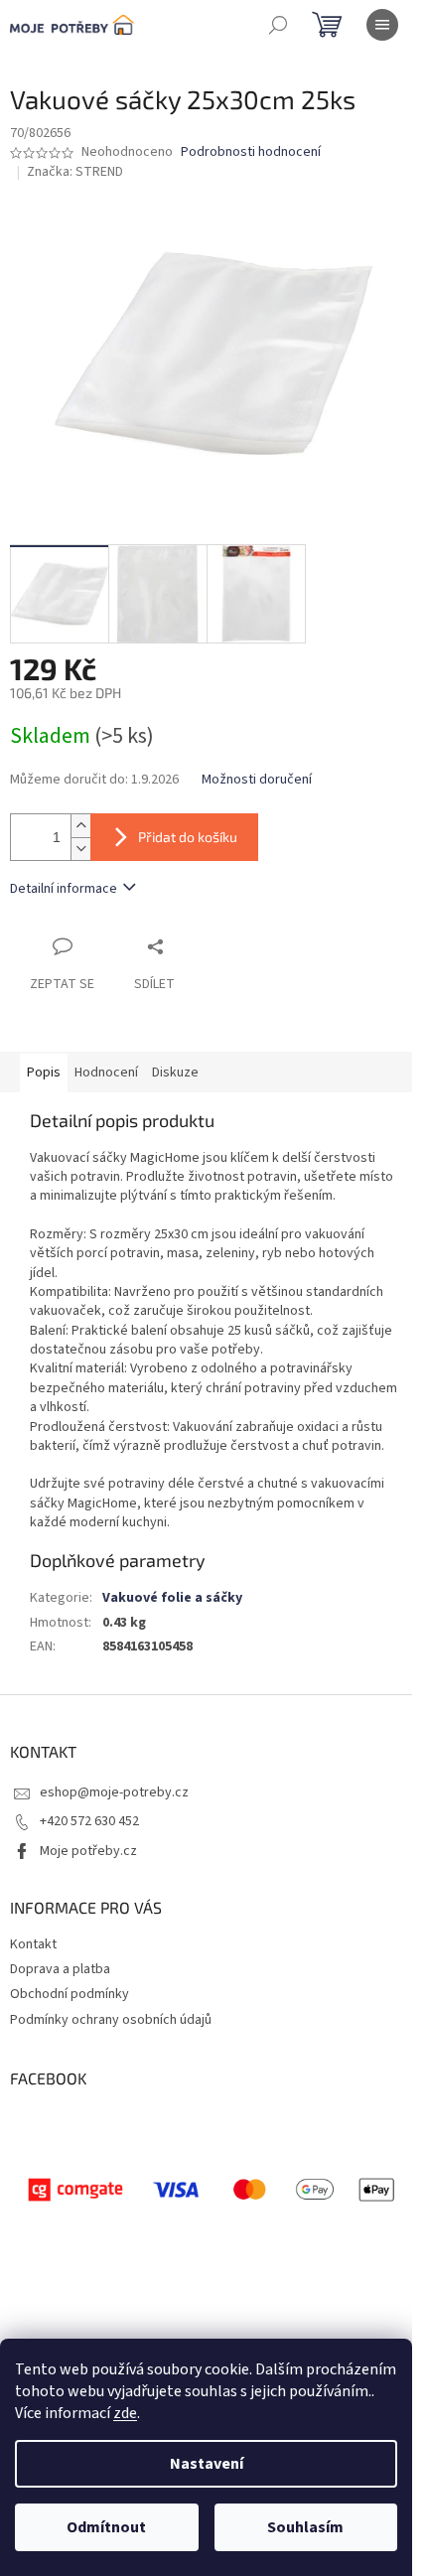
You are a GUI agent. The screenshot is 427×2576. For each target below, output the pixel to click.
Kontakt (33, 1944)
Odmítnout (106, 2527)
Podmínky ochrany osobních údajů (111, 2020)
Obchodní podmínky (70, 1994)
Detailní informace (64, 889)
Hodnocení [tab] (106, 1073)
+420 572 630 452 (89, 1821)
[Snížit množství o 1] (80, 849)
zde (125, 2413)
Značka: (75, 172)
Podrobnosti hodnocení (251, 152)
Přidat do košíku (188, 837)
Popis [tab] (44, 1073)
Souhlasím (305, 2527)
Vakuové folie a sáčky (172, 1598)
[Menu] (382, 25)
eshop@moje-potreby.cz (114, 1792)
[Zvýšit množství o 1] (80, 826)
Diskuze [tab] (175, 1073)
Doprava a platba (60, 1969)
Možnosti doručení (257, 780)
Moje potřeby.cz (88, 1851)
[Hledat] (278, 25)
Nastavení (207, 2464)
